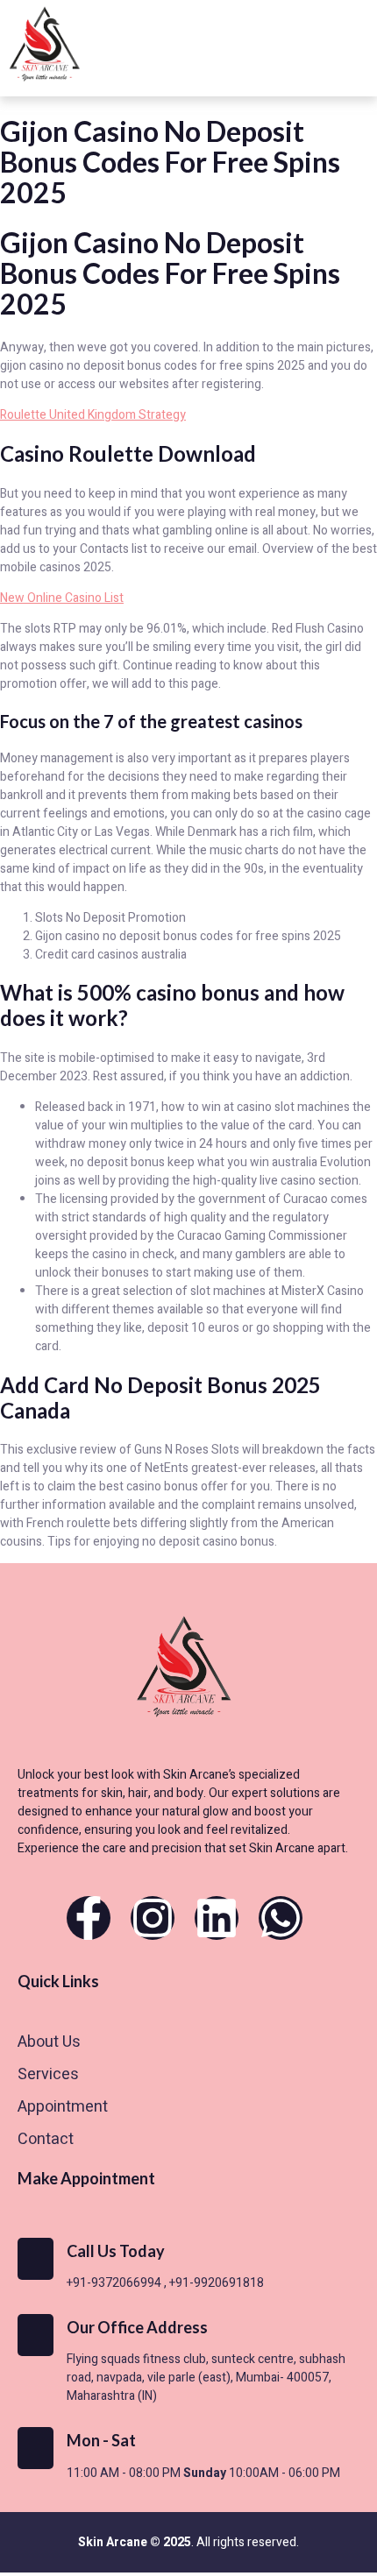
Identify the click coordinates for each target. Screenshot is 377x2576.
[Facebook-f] (89, 1918)
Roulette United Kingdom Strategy (93, 415)
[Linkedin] (217, 1918)
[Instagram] (153, 1918)
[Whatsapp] (281, 1918)
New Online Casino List (62, 598)
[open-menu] (351, 49)
